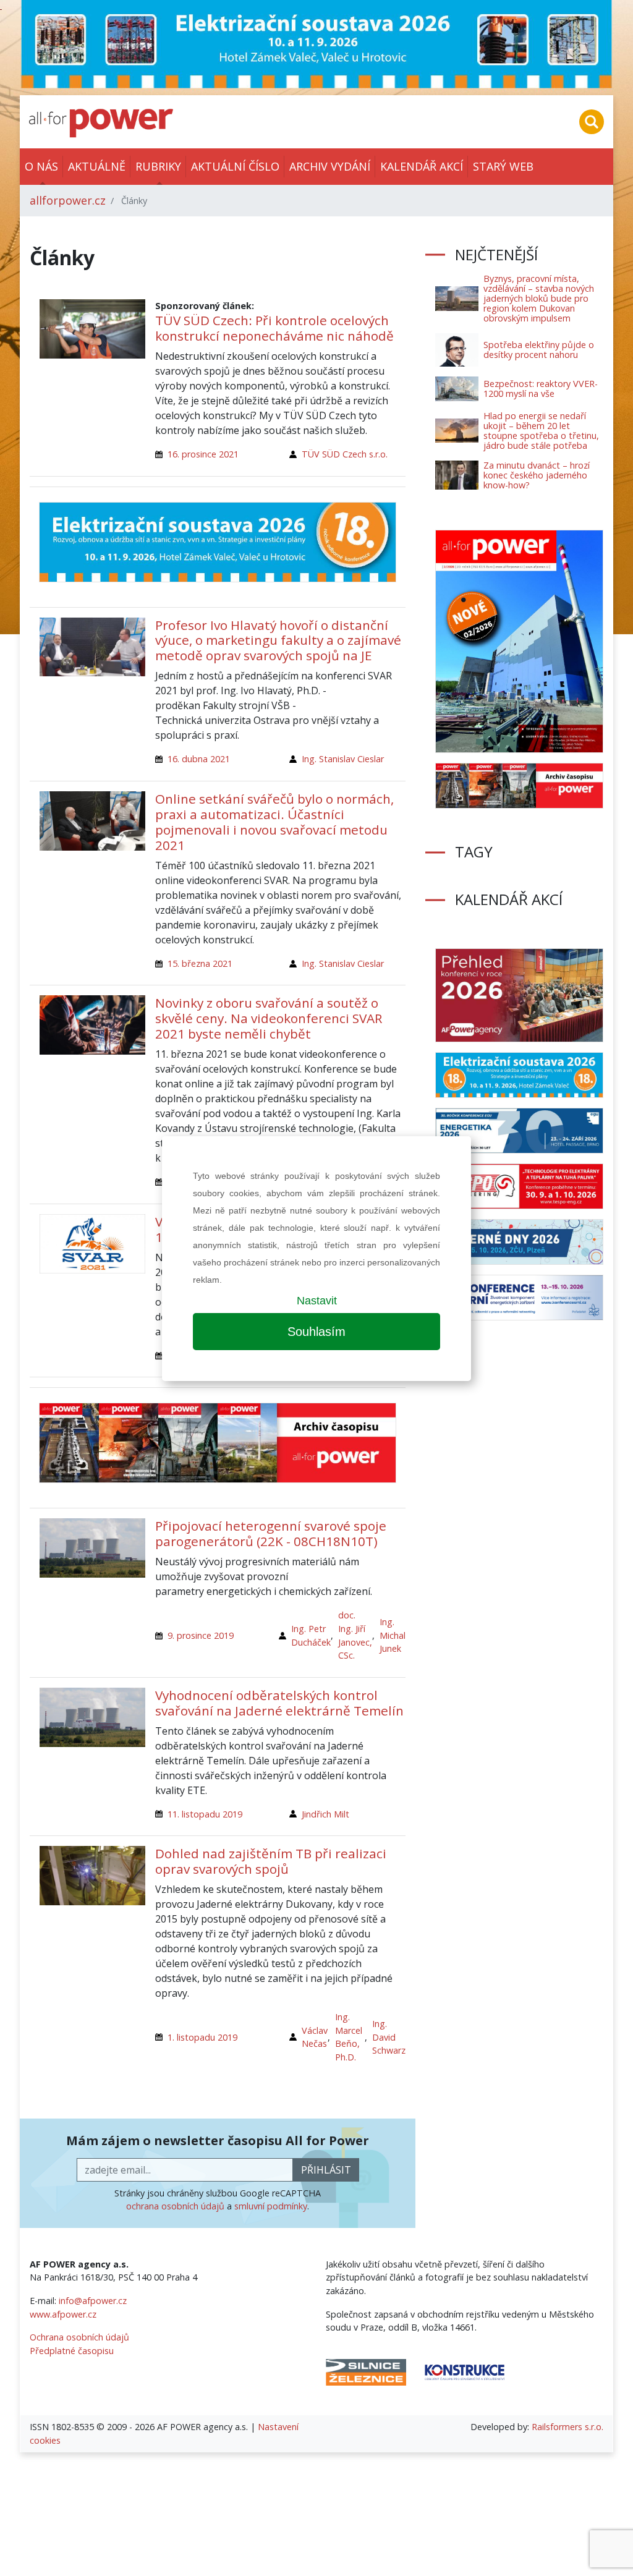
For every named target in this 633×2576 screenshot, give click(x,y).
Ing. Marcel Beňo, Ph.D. (349, 2037)
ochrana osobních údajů (175, 2206)
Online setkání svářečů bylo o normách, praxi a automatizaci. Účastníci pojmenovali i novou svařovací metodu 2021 (274, 822)
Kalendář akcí (422, 166)
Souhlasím (316, 1332)
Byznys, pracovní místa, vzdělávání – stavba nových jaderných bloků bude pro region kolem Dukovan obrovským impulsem (539, 298)
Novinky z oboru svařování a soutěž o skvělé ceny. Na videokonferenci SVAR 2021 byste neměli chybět (269, 1018)
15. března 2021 (200, 963)
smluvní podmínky (271, 2206)
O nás (41, 166)
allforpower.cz (68, 200)
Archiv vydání (330, 166)
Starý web (503, 166)
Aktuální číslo (235, 166)
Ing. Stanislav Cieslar (343, 759)
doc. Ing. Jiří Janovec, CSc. (355, 1635)
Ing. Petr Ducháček (311, 1635)
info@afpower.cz (93, 2301)
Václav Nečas (315, 2037)
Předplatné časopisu (72, 2351)
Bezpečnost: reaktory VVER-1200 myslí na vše (541, 389)
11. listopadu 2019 (205, 1814)
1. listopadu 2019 (202, 2037)
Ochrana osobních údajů (79, 2337)
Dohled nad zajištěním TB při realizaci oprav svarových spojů (271, 1861)
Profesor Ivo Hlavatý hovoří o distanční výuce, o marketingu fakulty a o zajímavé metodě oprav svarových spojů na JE (278, 640)
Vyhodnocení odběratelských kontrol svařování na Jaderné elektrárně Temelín (279, 1703)
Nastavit (317, 1301)
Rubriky (158, 166)
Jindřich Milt (325, 1814)
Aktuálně (97, 166)
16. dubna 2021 (199, 759)
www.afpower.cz (63, 2314)
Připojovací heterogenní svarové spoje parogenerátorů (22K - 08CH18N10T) (271, 1533)
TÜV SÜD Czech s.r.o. (345, 454)
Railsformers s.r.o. (567, 2427)
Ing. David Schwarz (389, 2037)
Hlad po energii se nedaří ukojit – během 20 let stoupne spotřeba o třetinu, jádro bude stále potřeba (541, 431)
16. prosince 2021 (203, 454)
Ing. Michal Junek (393, 1635)
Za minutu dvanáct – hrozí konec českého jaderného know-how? (537, 475)
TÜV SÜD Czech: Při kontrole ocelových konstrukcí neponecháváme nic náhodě (274, 328)
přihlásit (326, 2170)
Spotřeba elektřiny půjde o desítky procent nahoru (539, 350)
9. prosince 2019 (201, 1635)
